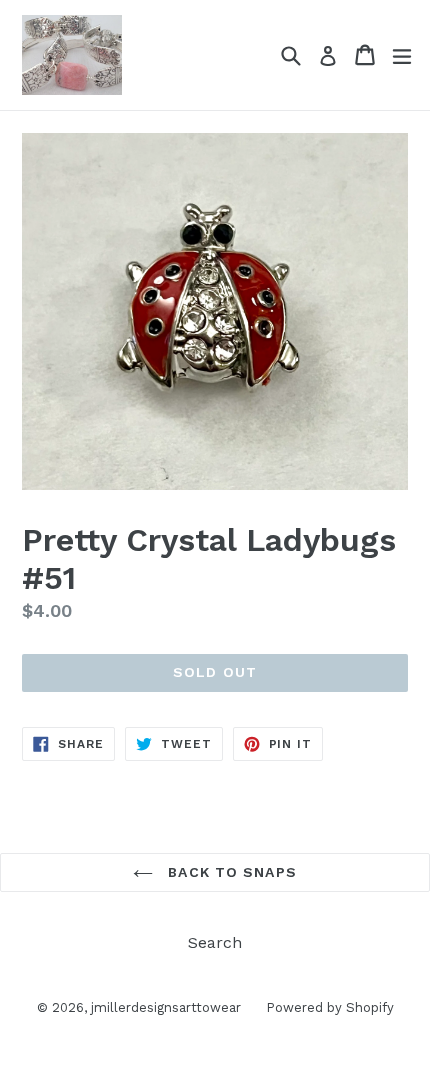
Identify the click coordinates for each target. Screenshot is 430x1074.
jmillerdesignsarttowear (166, 1007)
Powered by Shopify (330, 1007)
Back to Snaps (230, 872)
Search (215, 942)
